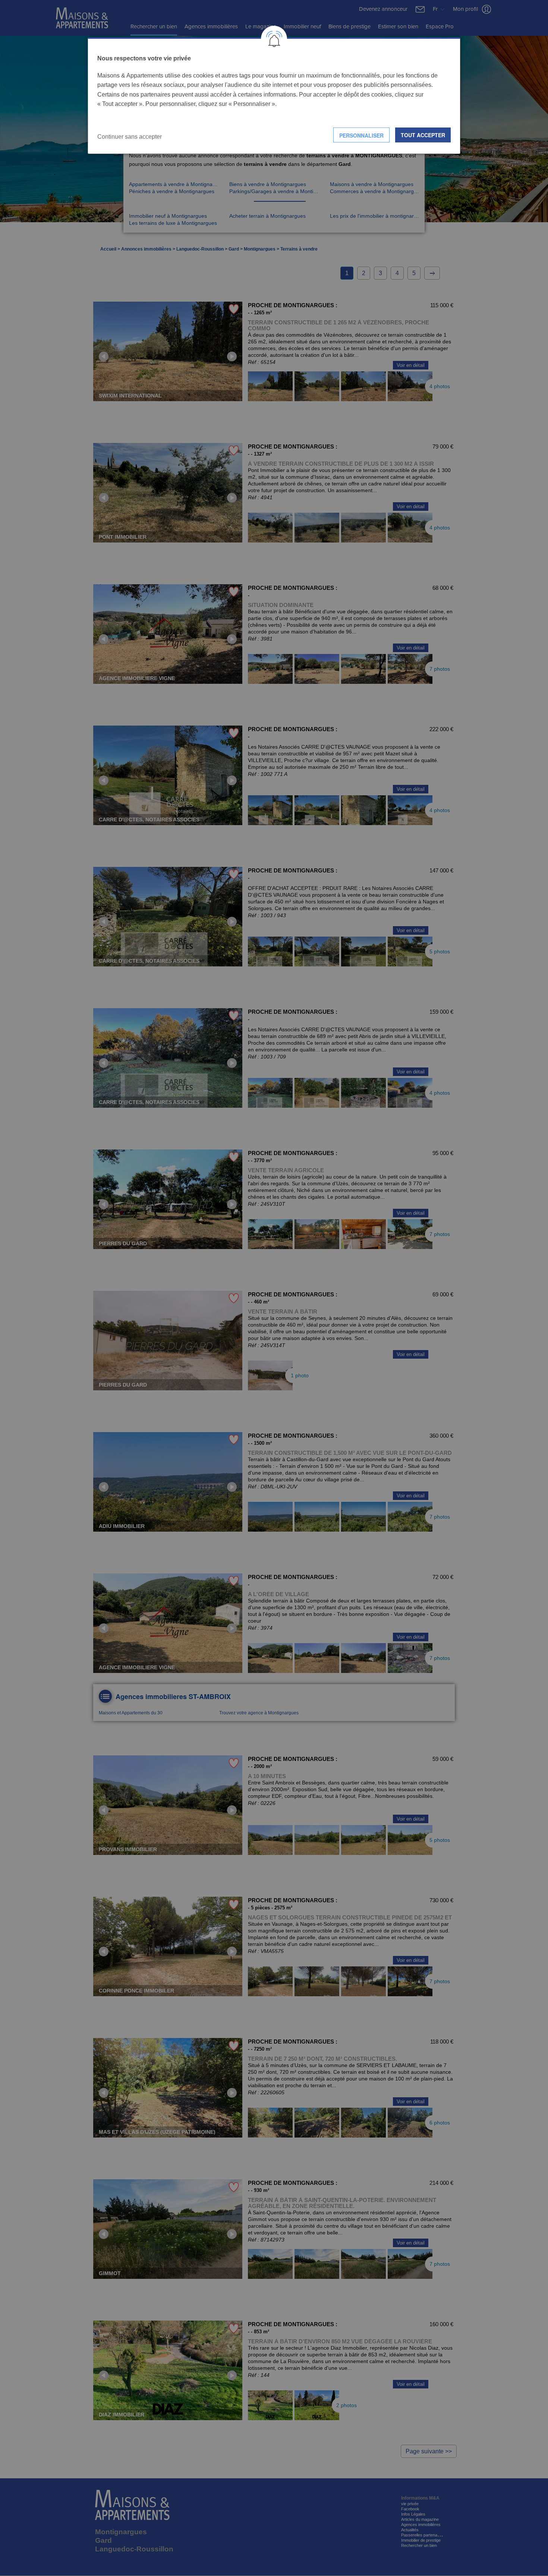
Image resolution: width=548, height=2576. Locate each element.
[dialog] (274, 96)
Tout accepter (423, 135)
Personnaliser (361, 135)
